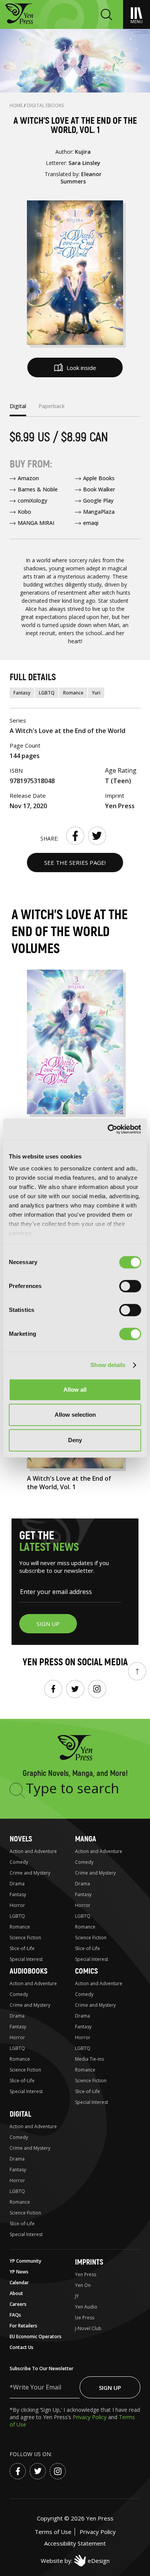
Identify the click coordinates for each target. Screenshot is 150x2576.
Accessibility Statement (75, 2543)
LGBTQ (47, 693)
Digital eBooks (46, 105)
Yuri (96, 693)
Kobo (24, 512)
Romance (73, 693)
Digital (20, 2114)
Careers (18, 2304)
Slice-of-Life (22, 1948)
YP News (19, 2272)
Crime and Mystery (30, 1873)
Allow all (75, 1390)
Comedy (19, 1862)
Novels (21, 1839)
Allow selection (75, 1415)
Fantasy (22, 693)
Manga (86, 1839)
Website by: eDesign (75, 2561)
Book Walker (99, 489)
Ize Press (85, 2318)
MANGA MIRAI (36, 523)
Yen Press (86, 2274)
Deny (75, 1440)
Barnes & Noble (38, 489)
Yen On (83, 2285)
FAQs (15, 2315)
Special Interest (26, 1959)
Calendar (19, 2283)
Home (17, 105)
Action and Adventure (33, 1851)
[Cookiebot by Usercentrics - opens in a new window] (108, 1129)
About (16, 2293)
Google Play (98, 500)
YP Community (25, 2261)
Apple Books (99, 478)
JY (77, 2296)
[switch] (130, 1286)
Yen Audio (86, 2307)
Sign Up (110, 2388)
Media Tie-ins (89, 2059)
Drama (17, 1884)
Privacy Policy (90, 2417)
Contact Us (22, 2347)
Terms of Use (53, 2532)
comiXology (32, 500)
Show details (108, 1365)
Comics (86, 1971)
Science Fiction (25, 1938)
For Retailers (23, 2326)
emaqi (91, 523)
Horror (17, 1905)
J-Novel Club (88, 2328)
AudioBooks (28, 1971)
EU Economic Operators (36, 2336)
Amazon (28, 478)
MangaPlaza (99, 512)
